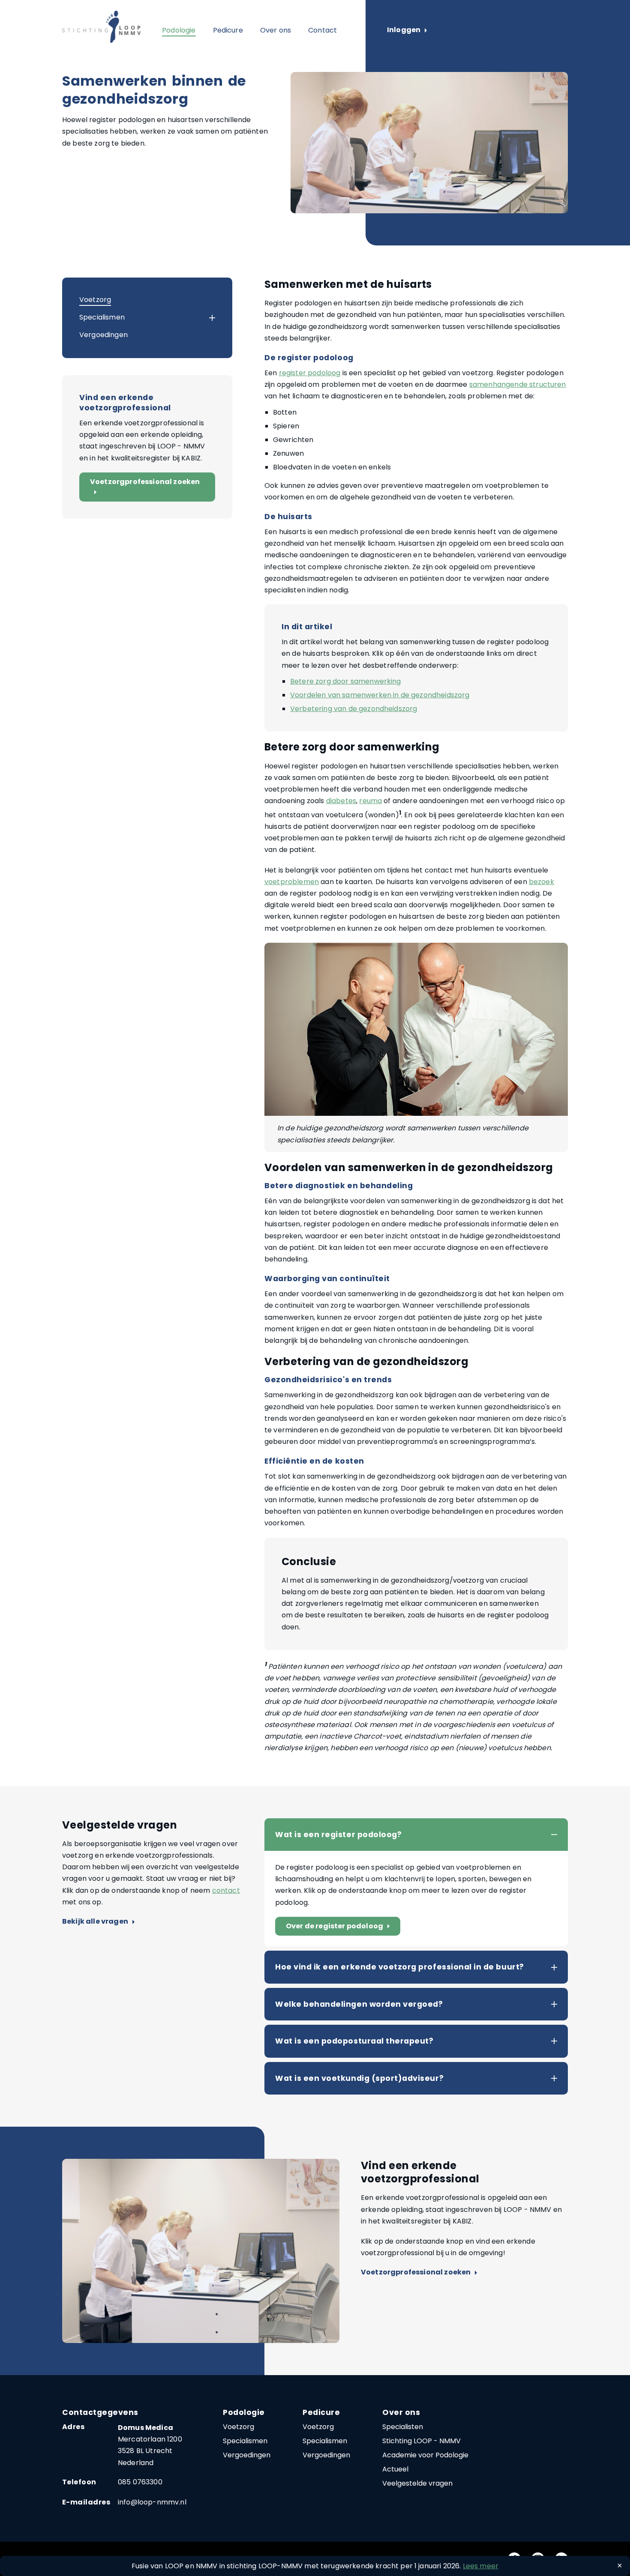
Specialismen (102, 317)
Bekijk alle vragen (98, 1922)
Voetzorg (95, 300)
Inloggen (407, 30)
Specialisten (403, 2427)
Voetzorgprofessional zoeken (145, 487)
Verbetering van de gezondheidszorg (354, 709)
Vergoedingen (103, 335)
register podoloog (310, 373)
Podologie (179, 30)
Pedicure (228, 30)
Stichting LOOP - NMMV (421, 2441)
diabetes (341, 801)
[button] (204, 318)
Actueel (395, 2469)
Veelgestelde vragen (417, 2483)
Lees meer (481, 2566)
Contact (322, 30)
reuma (370, 801)
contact (226, 1890)
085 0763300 (140, 2482)
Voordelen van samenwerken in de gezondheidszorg (380, 695)
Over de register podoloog (340, 1926)
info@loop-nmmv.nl (152, 2502)
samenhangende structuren (518, 384)
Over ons (276, 30)
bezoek (541, 882)
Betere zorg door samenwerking (346, 681)
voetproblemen (292, 882)
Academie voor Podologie (425, 2455)
